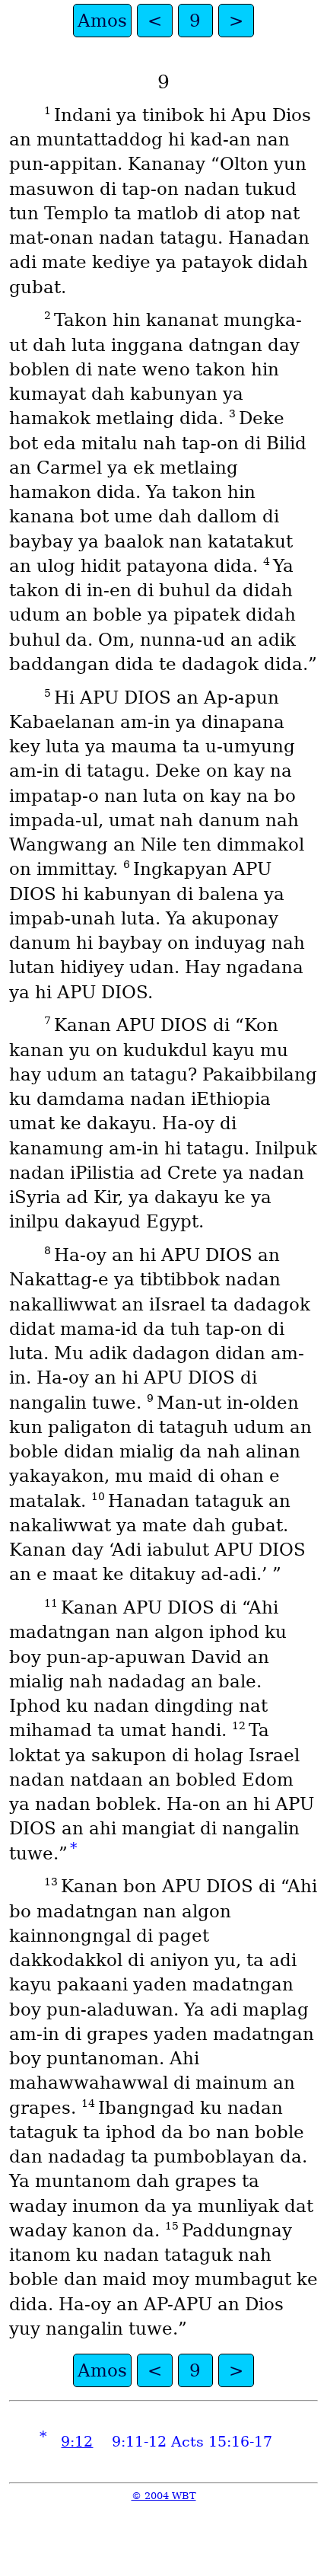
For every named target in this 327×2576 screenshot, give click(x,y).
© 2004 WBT (164, 2496)
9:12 (77, 2442)
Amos (102, 21)
